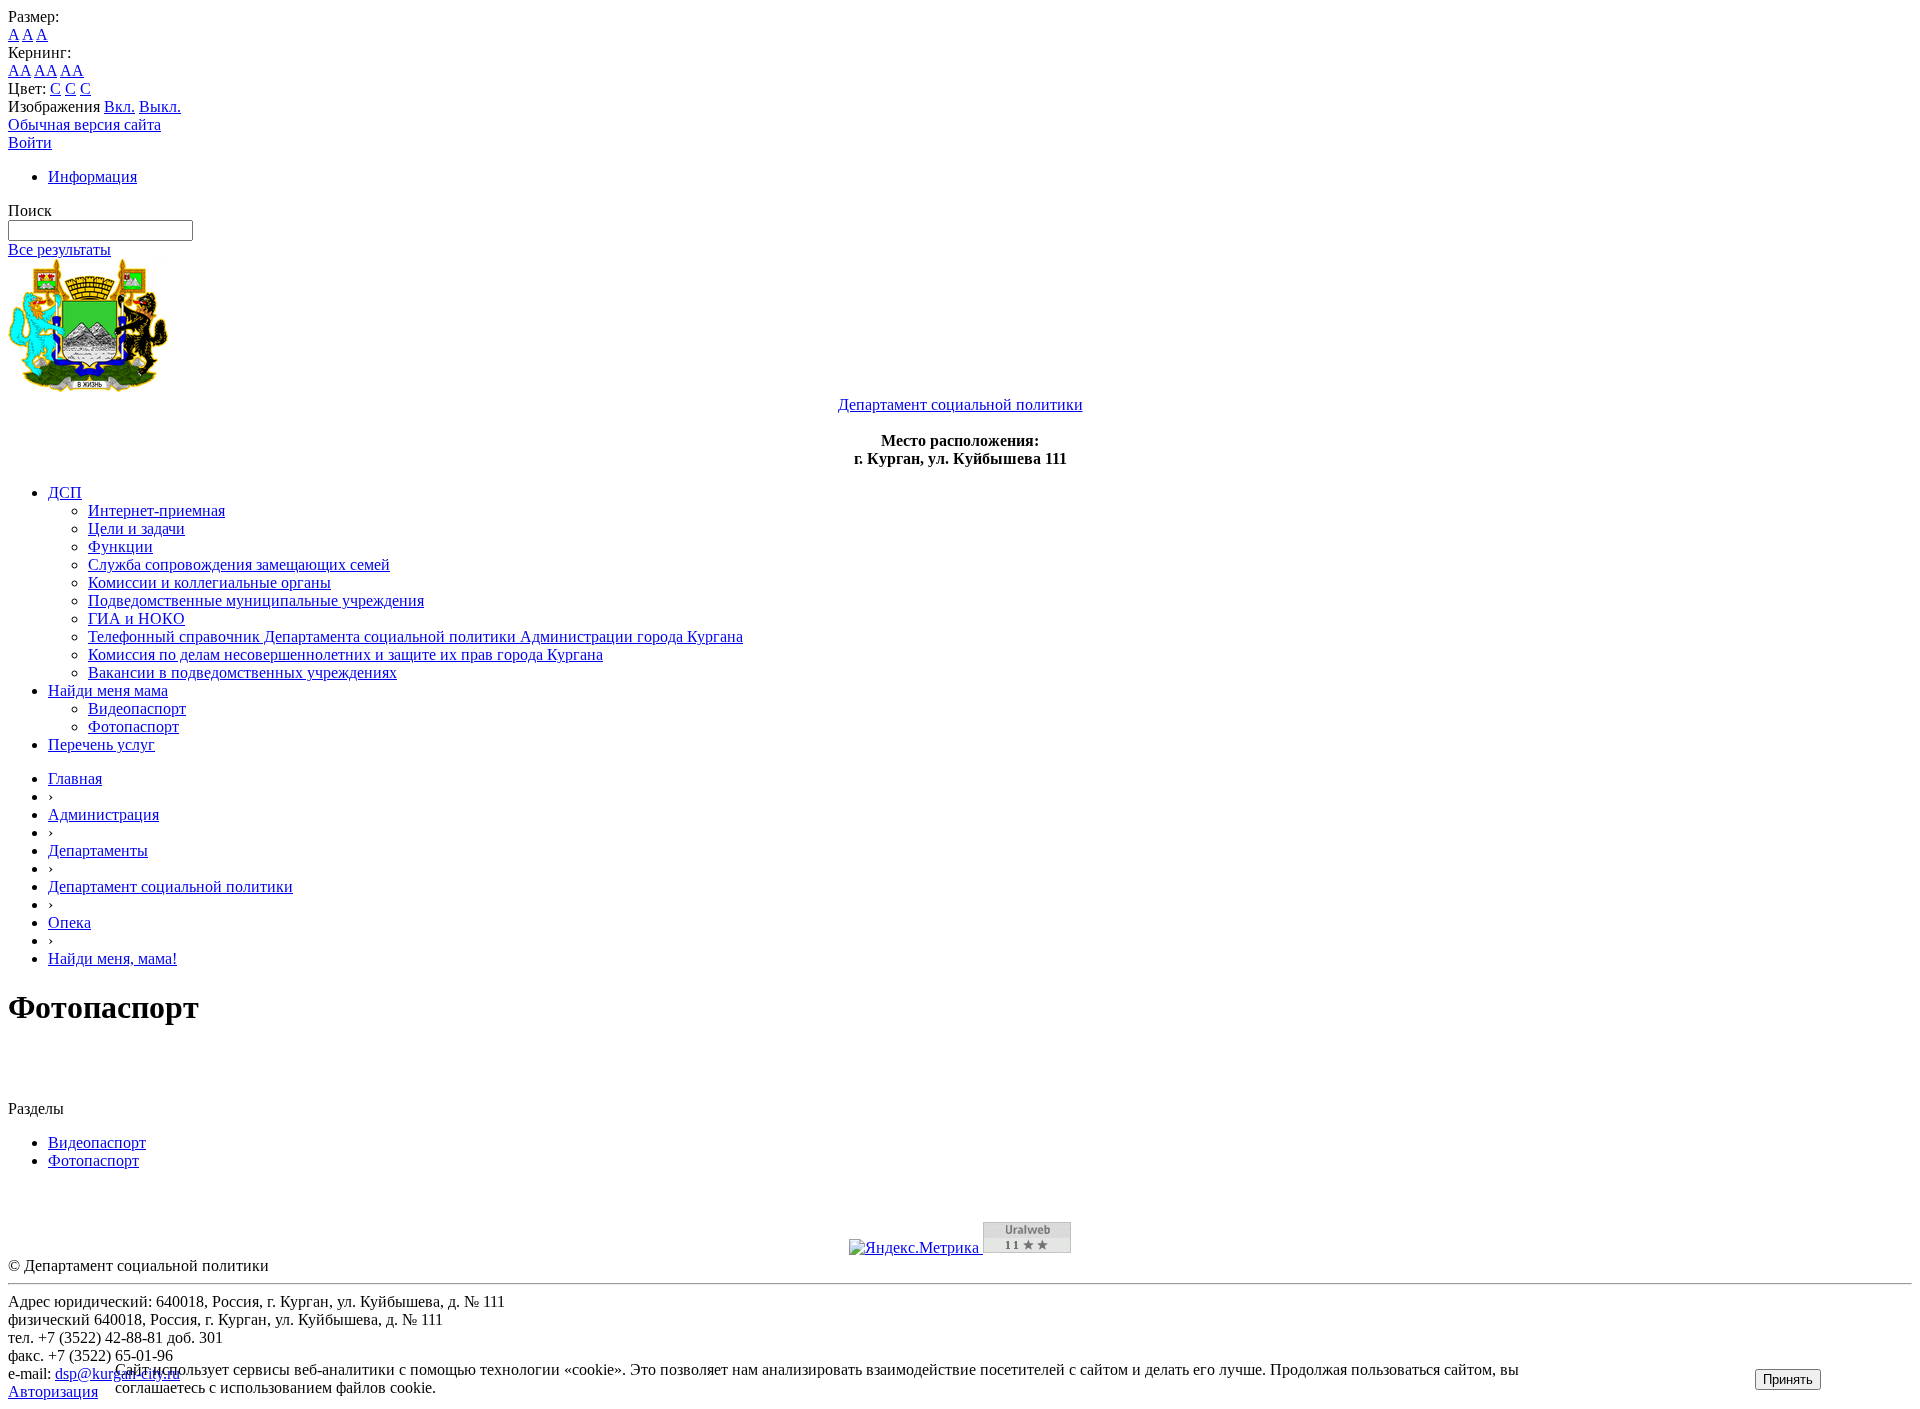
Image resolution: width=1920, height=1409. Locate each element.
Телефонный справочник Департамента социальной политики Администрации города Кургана (415, 636)
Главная (75, 778)
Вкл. (119, 106)
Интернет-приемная (156, 510)
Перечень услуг (101, 744)
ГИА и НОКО (136, 618)
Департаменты (98, 850)
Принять (1788, 1379)
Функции (120, 546)
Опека (69, 922)
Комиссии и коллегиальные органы (209, 582)
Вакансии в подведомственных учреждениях (242, 672)
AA (19, 70)
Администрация (103, 814)
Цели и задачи (136, 528)
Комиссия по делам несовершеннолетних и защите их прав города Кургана (345, 654)
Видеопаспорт (137, 708)
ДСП (65, 492)
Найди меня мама (108, 690)
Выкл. (160, 106)
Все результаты (59, 249)
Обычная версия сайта (84, 124)
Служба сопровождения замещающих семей (239, 564)
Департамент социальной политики (170, 886)
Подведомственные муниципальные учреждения (256, 600)
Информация (92, 176)
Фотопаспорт (133, 726)
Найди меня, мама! (112, 958)
